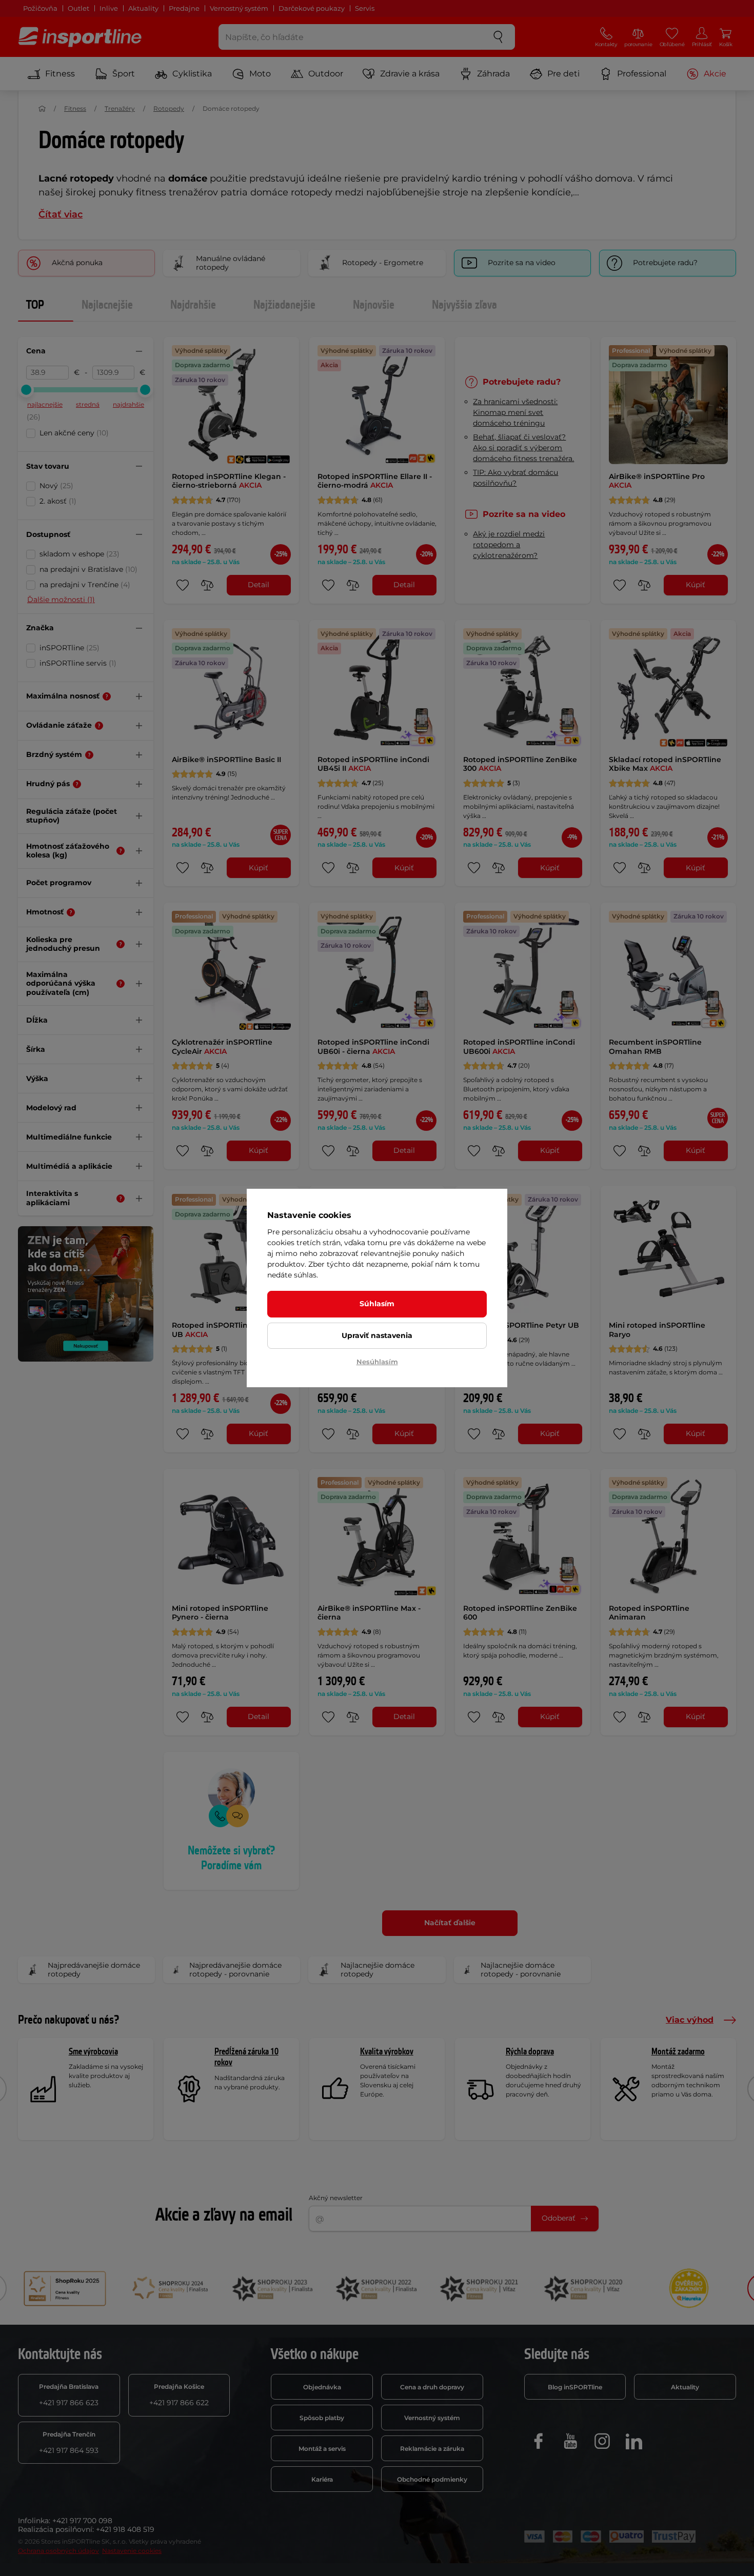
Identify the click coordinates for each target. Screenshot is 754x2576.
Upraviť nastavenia (377, 1335)
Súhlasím (377, 1304)
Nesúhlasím (377, 1362)
